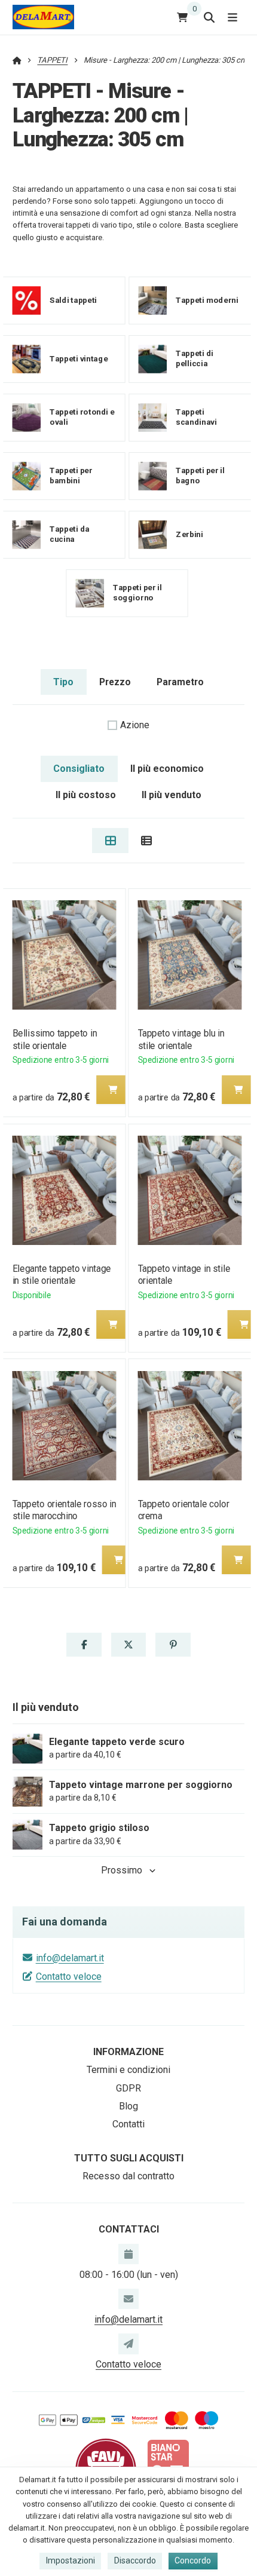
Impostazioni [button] (71, 2560)
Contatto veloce (69, 1977)
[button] (112, 1090)
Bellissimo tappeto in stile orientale (54, 1039)
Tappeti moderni (207, 300)
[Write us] (128, 2344)
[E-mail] (128, 2299)
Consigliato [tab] (79, 769)
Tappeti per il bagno (200, 476)
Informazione (128, 2052)
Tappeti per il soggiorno (137, 593)
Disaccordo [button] (135, 2560)
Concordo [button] (193, 2560)
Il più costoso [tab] (86, 795)
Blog (128, 2106)
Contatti (128, 2124)
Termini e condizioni (128, 2070)
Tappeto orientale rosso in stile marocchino (64, 1510)
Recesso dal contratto (128, 2176)
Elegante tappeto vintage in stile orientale (61, 1275)
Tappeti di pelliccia (195, 358)
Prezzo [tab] (115, 682)
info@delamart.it (70, 1958)
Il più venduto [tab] (172, 795)
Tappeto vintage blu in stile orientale (181, 1039)
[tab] (110, 841)
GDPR (128, 2088)
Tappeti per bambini (71, 476)
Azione (135, 725)
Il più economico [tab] (167, 769)
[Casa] (43, 17)
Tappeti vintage (79, 359)
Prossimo (122, 1870)
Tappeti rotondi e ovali (82, 417)
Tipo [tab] (63, 682)
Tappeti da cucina (69, 534)
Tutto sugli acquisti (129, 2158)
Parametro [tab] (180, 682)
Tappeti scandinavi (196, 417)
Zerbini (189, 534)
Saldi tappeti (73, 300)
